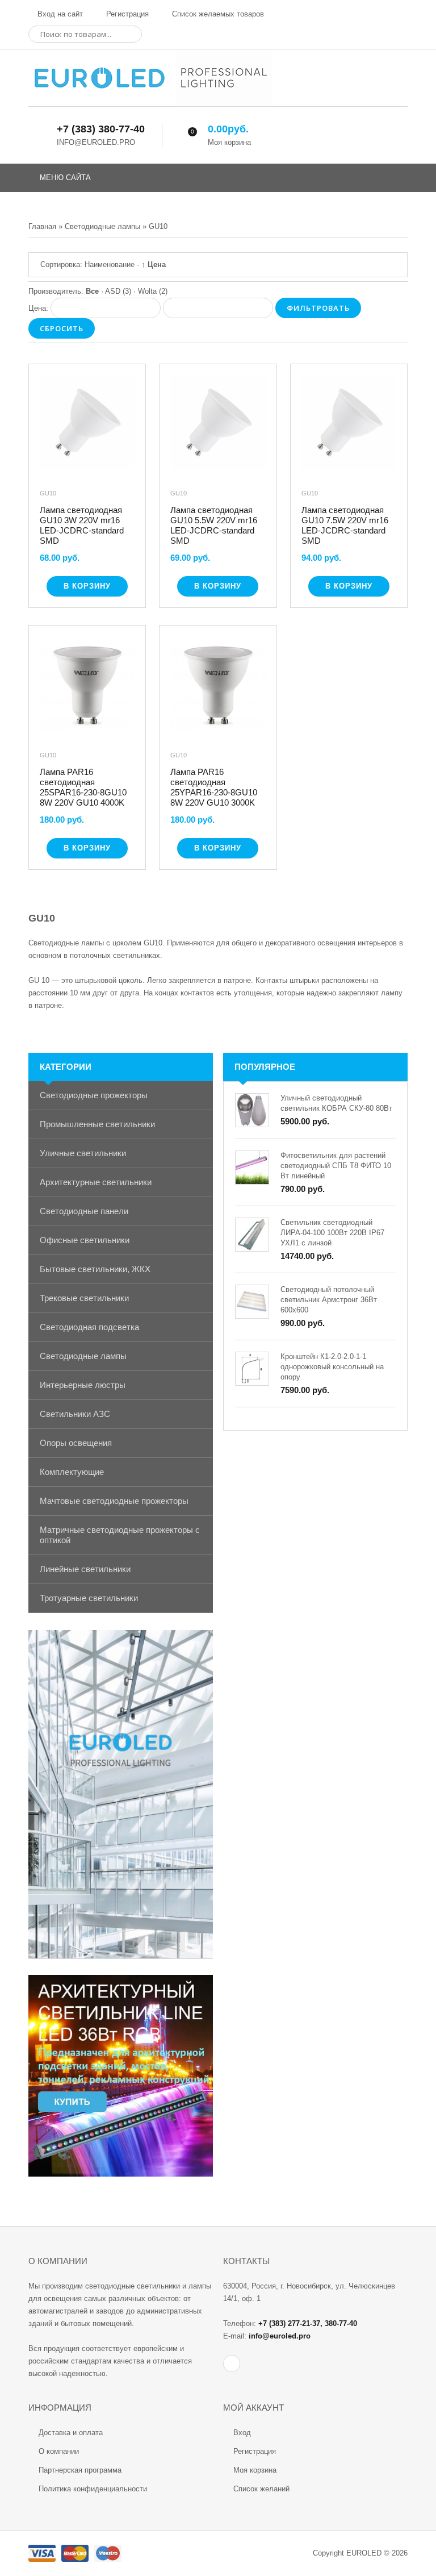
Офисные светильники (85, 1240)
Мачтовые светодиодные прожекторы (114, 1501)
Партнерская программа (80, 2470)
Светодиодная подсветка (89, 1327)
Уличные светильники (83, 1153)
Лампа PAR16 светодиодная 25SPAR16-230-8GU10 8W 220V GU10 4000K (83, 787)
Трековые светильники (84, 1298)
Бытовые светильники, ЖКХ (95, 1269)
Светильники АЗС (75, 1414)
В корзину (87, 586)
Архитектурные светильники (96, 1182)
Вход (242, 2433)
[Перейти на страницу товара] (87, 425)
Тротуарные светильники (89, 1598)
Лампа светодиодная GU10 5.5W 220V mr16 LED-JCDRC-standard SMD (214, 525)
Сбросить (62, 328)
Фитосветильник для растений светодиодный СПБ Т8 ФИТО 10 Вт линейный (336, 1166)
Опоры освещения (76, 1443)
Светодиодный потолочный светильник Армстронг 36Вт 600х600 (329, 1300)
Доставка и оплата (71, 2433)
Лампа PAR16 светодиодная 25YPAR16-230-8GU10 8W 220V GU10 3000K (214, 787)
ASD (118, 291)
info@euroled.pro (280, 2336)
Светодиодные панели (84, 1211)
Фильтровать (318, 308)
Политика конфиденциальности (93, 2489)
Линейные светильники (85, 1569)
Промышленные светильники (97, 1124)
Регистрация (126, 14)
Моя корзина (255, 2470)
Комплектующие (72, 1472)
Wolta (153, 291)
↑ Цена (154, 264)
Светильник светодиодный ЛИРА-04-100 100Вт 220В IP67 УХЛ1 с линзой (332, 1233)
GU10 (48, 493)
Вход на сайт (59, 14)
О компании (59, 2451)
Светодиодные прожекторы (94, 1095)
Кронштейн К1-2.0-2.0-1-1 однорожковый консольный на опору (332, 1367)
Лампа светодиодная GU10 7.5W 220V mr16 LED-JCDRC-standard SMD (345, 525)
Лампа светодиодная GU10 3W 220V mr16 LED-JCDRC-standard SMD (82, 525)
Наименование (110, 264)
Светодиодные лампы (83, 1356)
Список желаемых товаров (217, 14)
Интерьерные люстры (83, 1385)
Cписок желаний (261, 2489)
